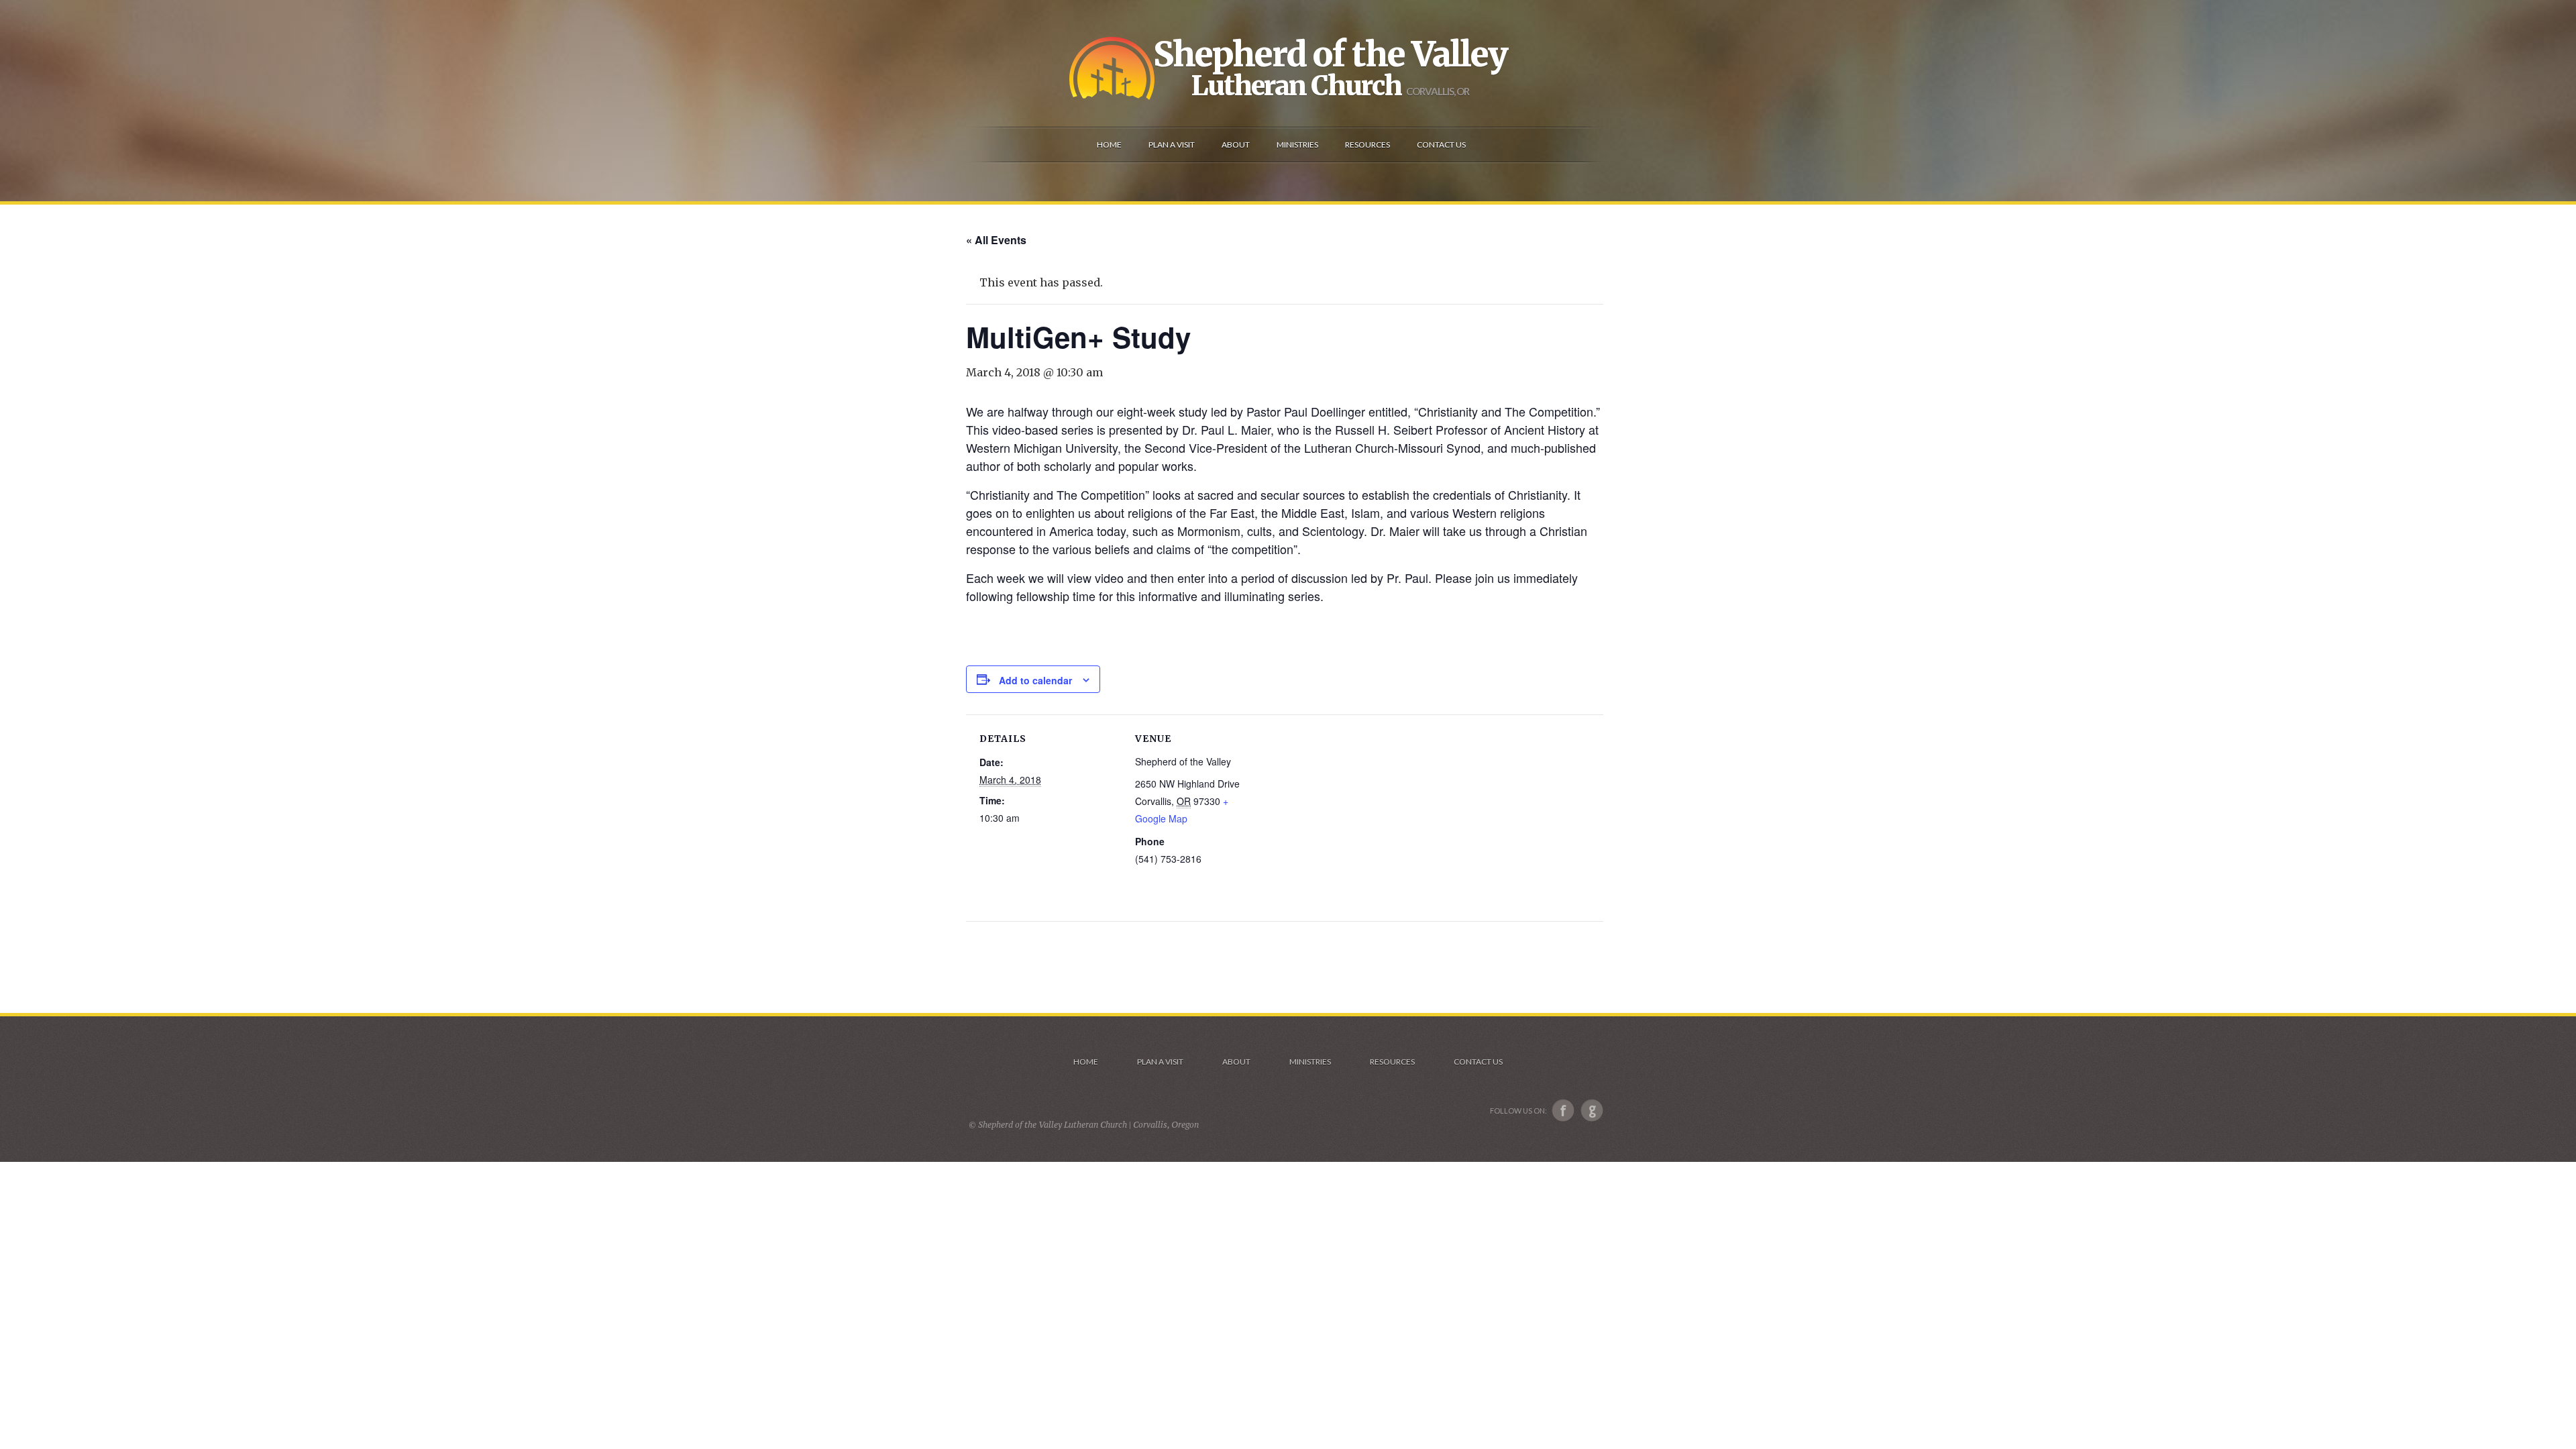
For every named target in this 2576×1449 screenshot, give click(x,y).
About (1236, 1062)
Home (1086, 1062)
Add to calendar (1035, 680)
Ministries (1310, 1062)
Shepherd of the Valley (1330, 54)
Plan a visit (1160, 1062)
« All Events (996, 240)
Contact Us (1478, 1062)
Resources (1392, 1062)
